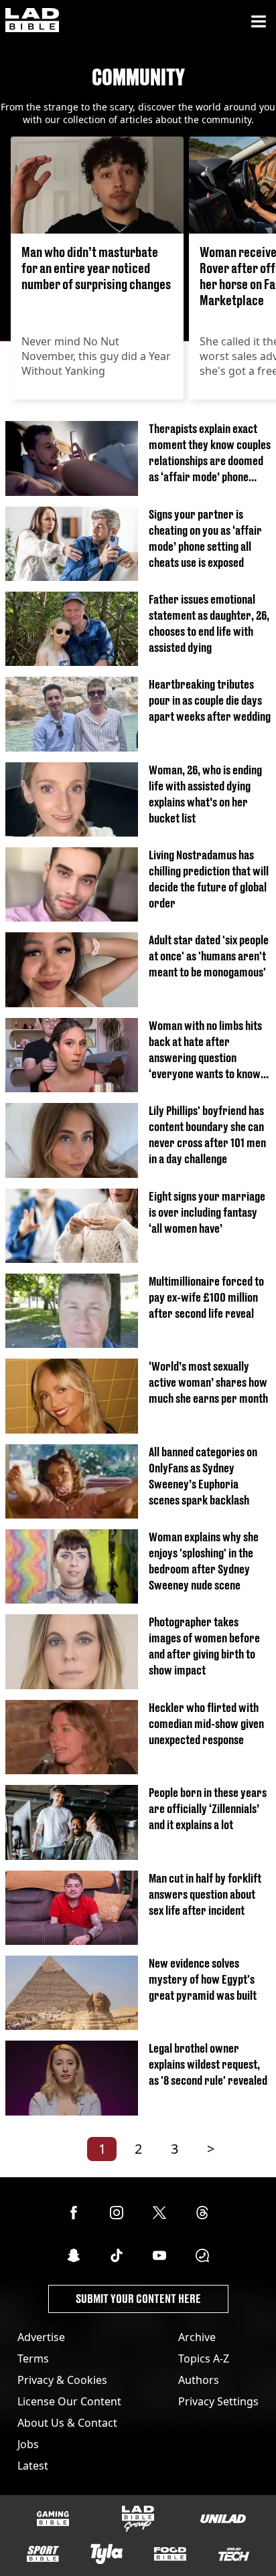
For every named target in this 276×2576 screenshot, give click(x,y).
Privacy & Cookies (62, 2380)
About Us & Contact (67, 2423)
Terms (33, 2358)
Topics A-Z (204, 2358)
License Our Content (69, 2401)
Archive (197, 2337)
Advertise (41, 2337)
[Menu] (259, 21)
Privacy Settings (218, 2401)
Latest (33, 2466)
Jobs (28, 2444)
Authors (199, 2380)
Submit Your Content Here (138, 2299)
